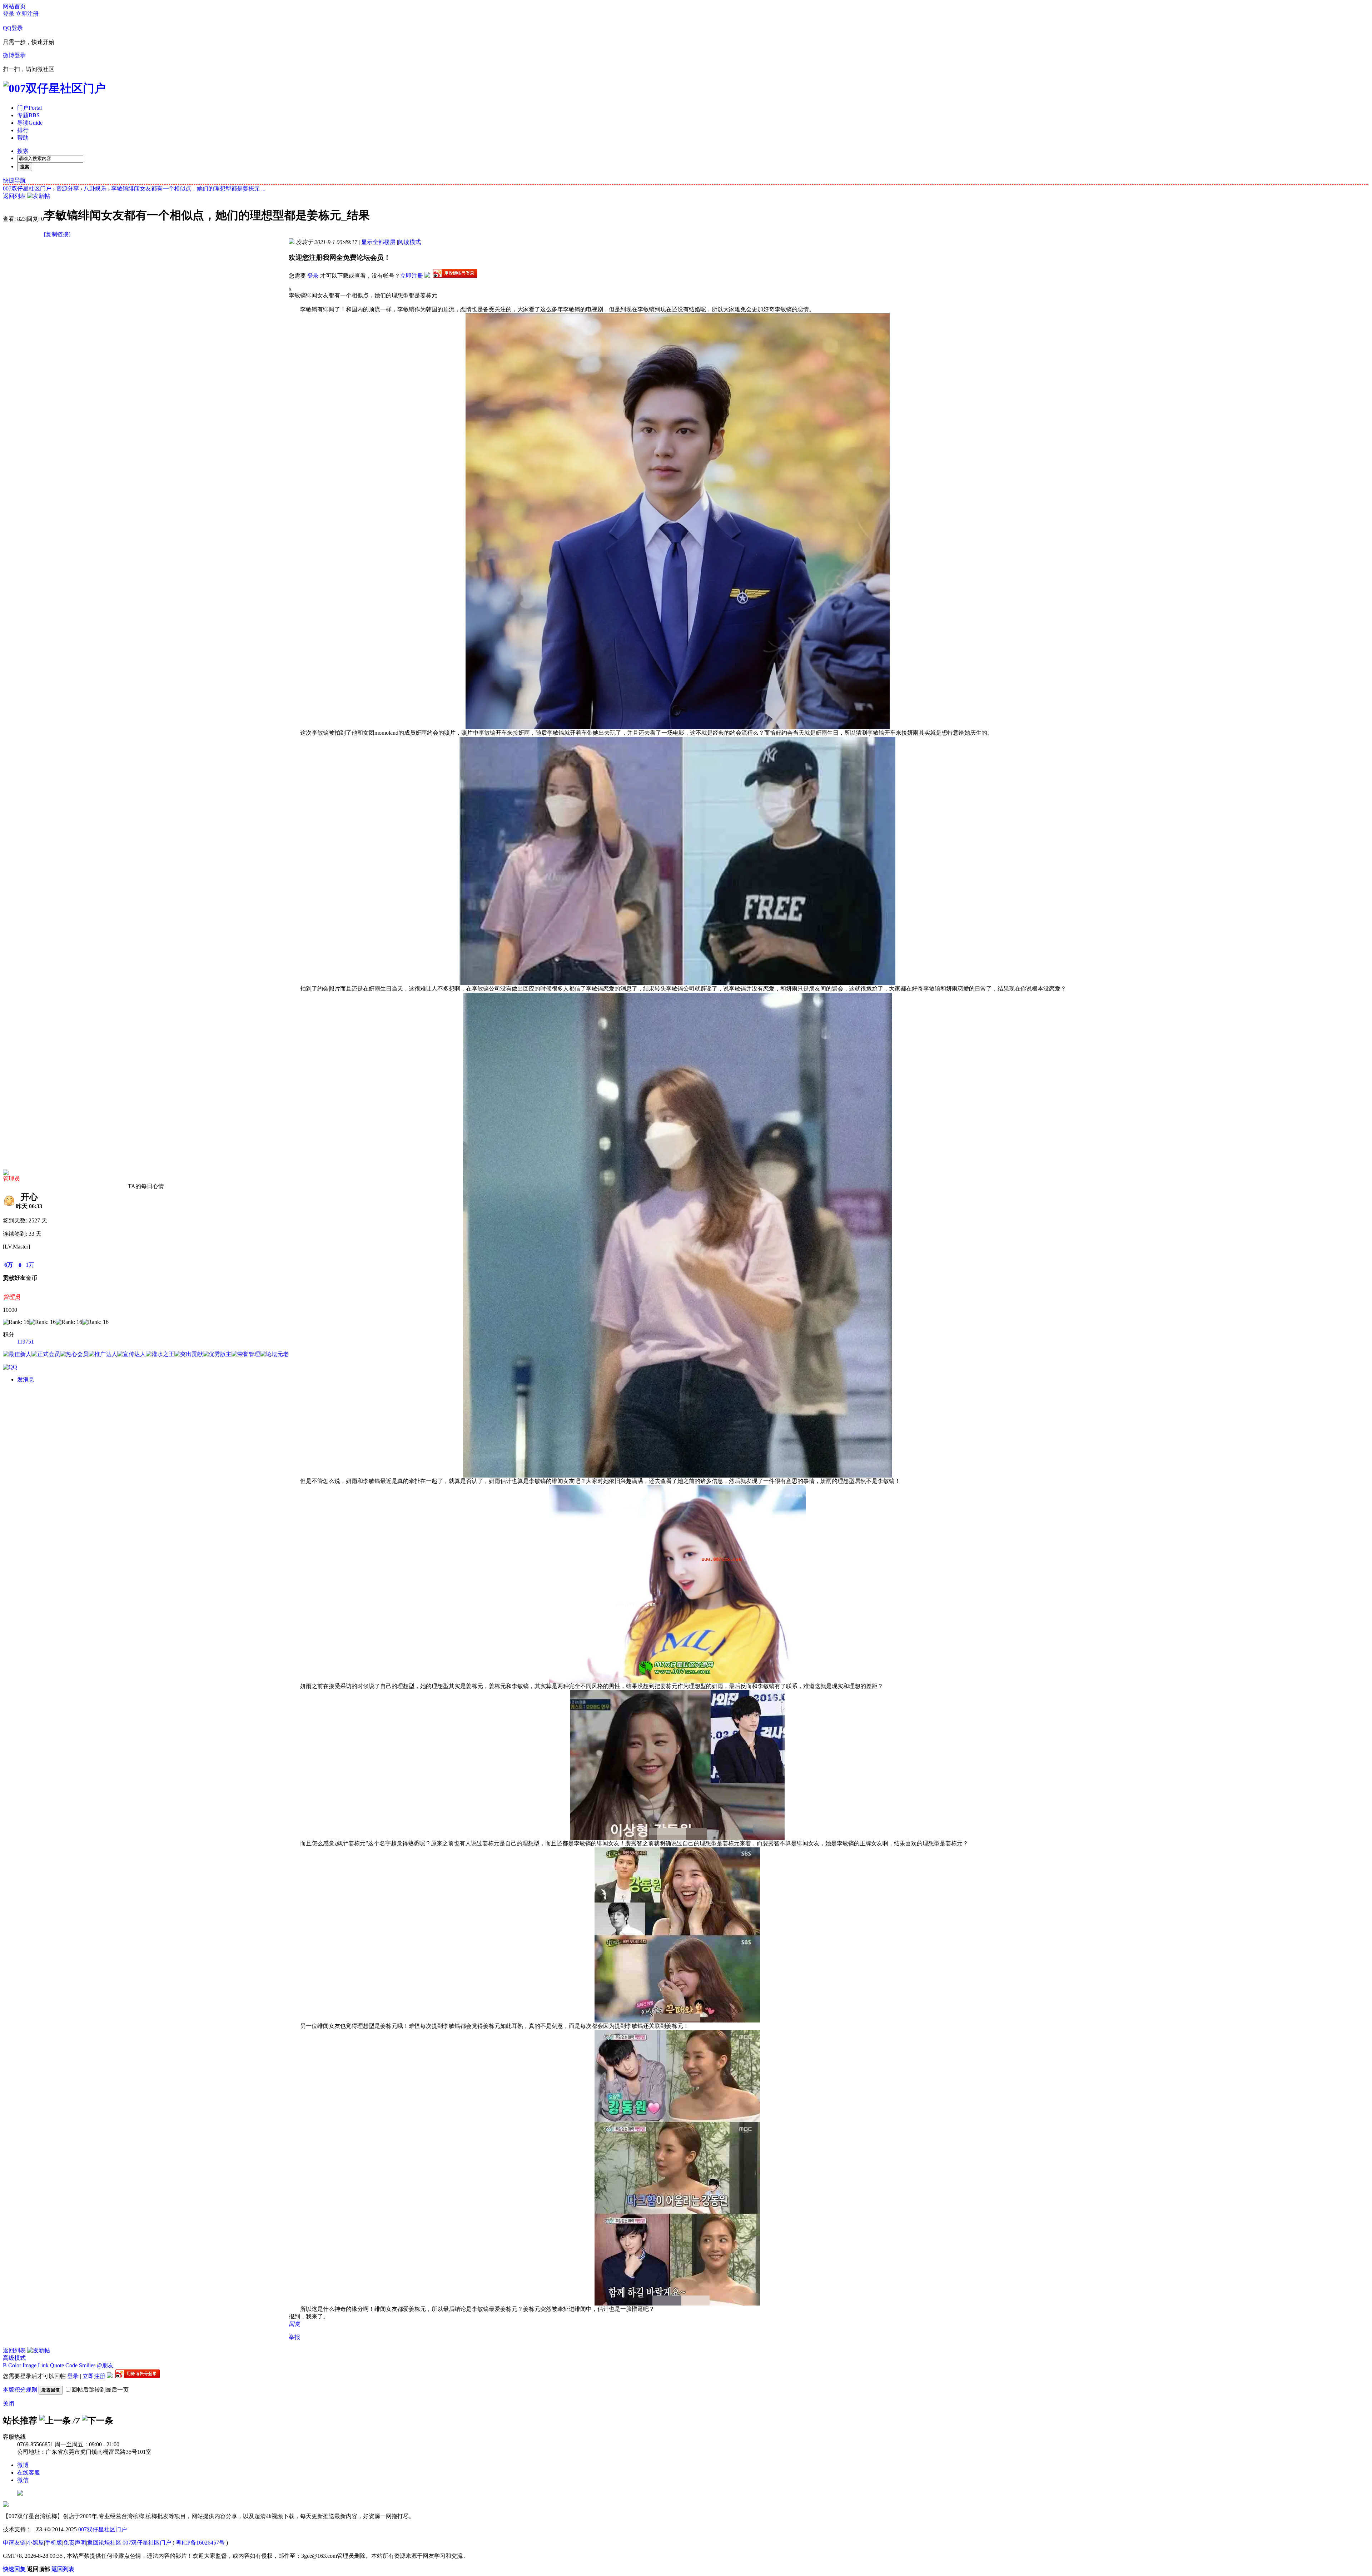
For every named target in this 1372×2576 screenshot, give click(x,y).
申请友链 (14, 2543)
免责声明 (75, 2543)
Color (15, 2365)
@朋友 (105, 2365)
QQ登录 (13, 28)
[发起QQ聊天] (10, 1367)
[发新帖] (39, 196)
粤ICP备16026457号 (200, 2543)
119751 (26, 1342)
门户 (29, 108)
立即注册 (27, 14)
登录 (9, 14)
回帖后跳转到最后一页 (100, 2390)
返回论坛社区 (104, 2543)
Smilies (87, 2365)
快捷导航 (14, 180)
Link (43, 2365)
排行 (23, 130)
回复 (294, 2324)
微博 (23, 2465)
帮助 (23, 138)
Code (71, 2365)
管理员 (11, 1179)
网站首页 (14, 6)
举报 (294, 2337)
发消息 (26, 1379)
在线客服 (29, 2473)
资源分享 (68, 188)
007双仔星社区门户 (27, 188)
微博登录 (14, 55)
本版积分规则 (20, 2390)
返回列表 (14, 196)
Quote (57, 2365)
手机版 (54, 2543)
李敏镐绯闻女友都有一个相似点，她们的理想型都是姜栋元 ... (188, 188)
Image (29, 2365)
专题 (28, 115)
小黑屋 (35, 2543)
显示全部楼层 (378, 242)
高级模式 (14, 2358)
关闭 (9, 2404)
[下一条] (98, 2421)
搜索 (23, 151)
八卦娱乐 (95, 188)
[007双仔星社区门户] (54, 88)
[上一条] (55, 2421)
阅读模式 (409, 242)
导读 (30, 123)
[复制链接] (57, 234)
